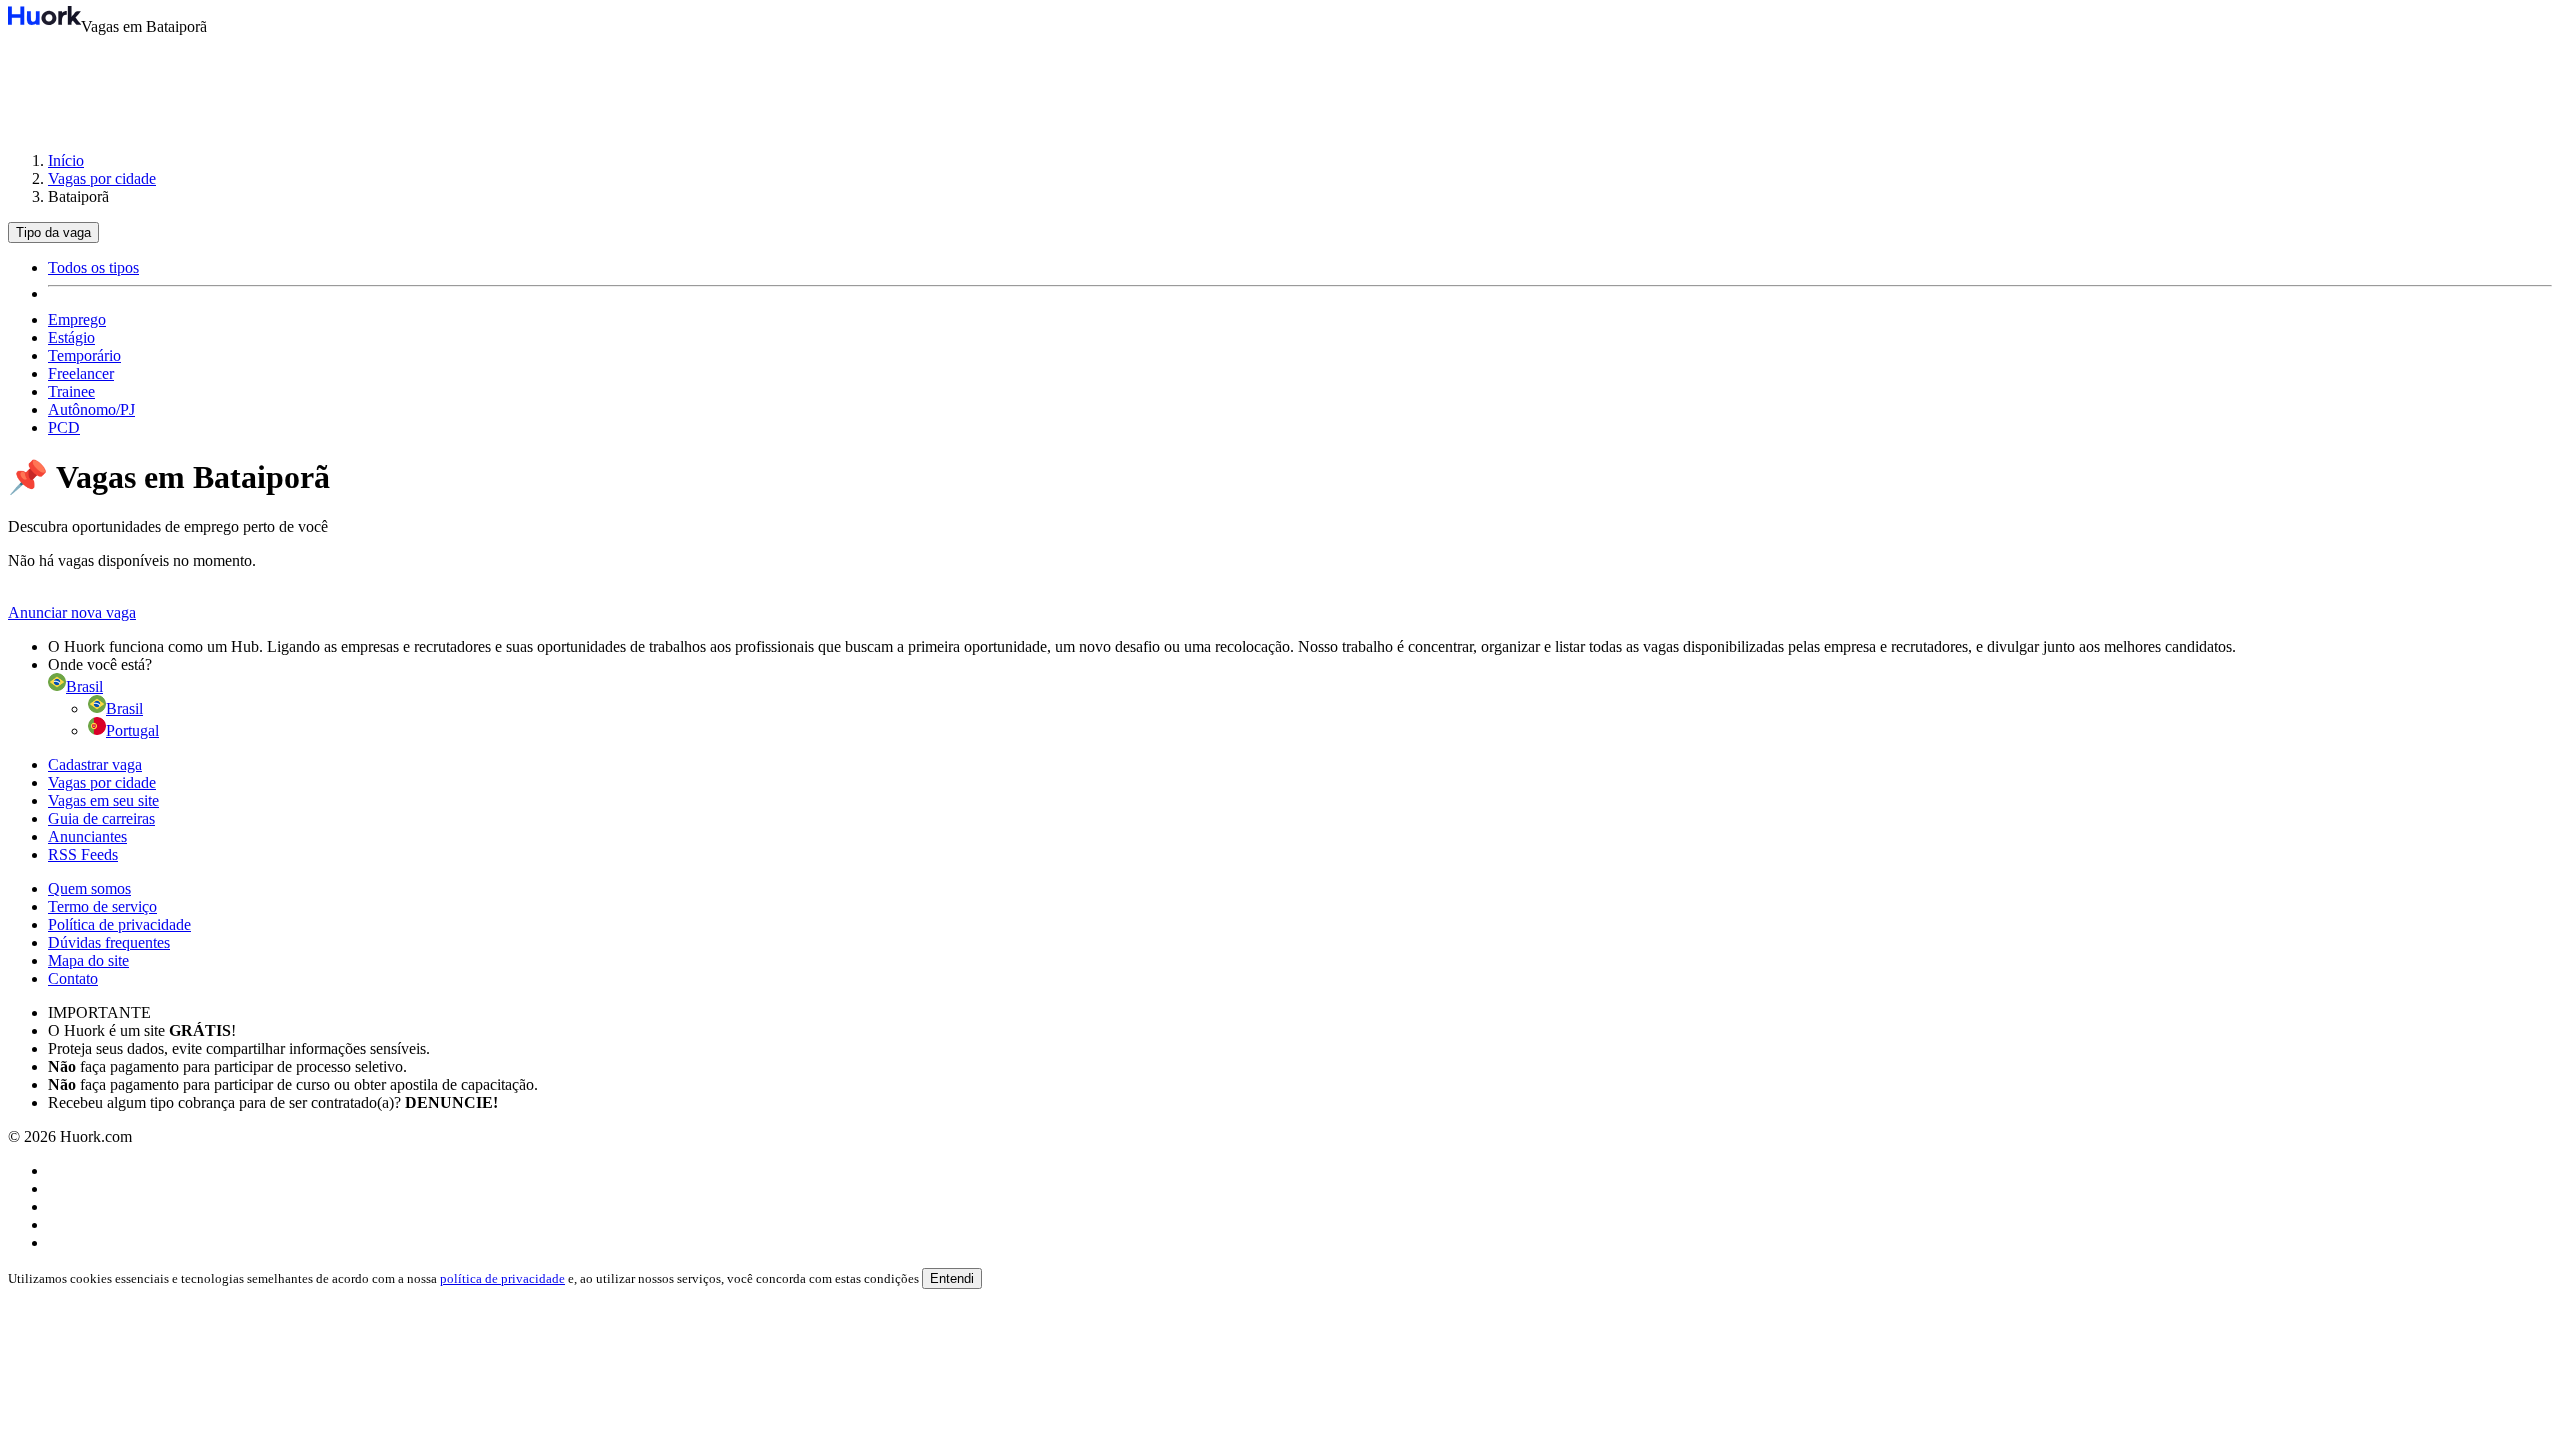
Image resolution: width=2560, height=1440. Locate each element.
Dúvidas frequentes (109, 942)
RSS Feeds (83, 854)
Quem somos (89, 888)
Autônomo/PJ (91, 409)
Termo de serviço (102, 906)
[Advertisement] (1280, 84)
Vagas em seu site (103, 800)
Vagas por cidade (102, 178)
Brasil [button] (84, 686)
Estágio (71, 337)
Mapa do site (88, 960)
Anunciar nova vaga (72, 612)
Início (66, 160)
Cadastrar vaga (95, 764)
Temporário (84, 355)
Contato (73, 978)
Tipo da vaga (53, 232)
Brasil (124, 708)
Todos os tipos (93, 267)
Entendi (952, 1278)
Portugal (132, 730)
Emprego (77, 319)
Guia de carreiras (101, 818)
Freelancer (81, 373)
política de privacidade (502, 1278)
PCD (64, 427)
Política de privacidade (119, 924)
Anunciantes (87, 836)
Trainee (71, 391)
